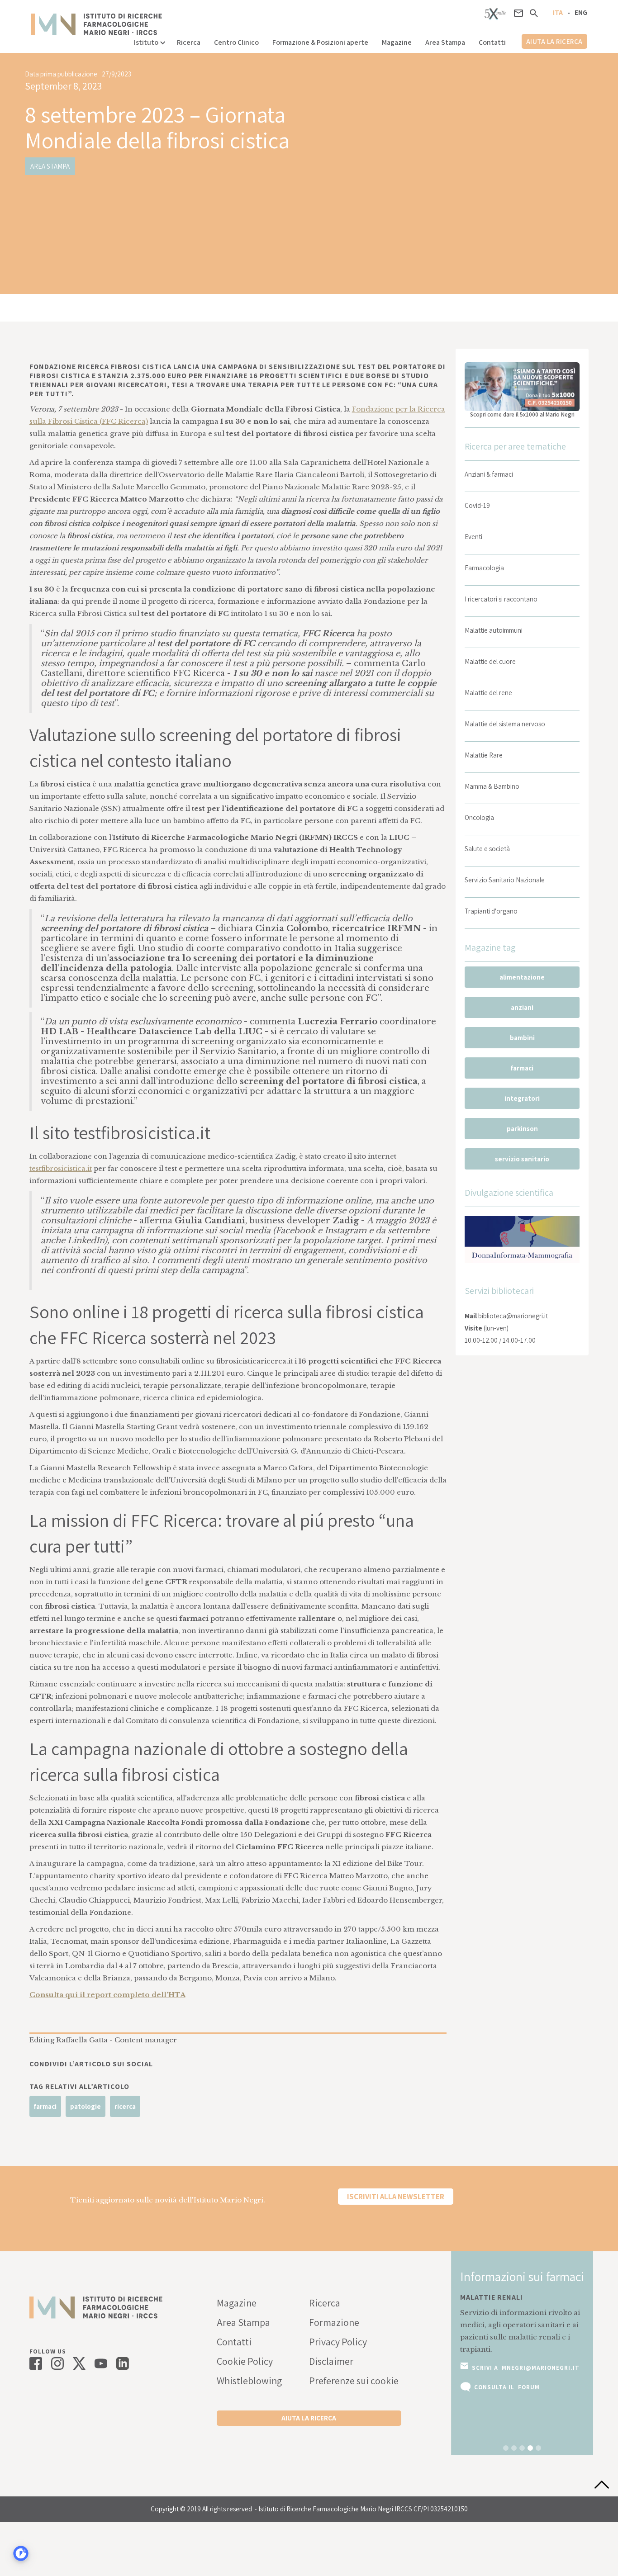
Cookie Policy (245, 2361)
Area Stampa (445, 42)
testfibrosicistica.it (61, 1168)
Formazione (334, 2322)
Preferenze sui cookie (354, 2381)
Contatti (492, 42)
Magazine (397, 42)
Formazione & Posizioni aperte (320, 42)
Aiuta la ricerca (554, 41)
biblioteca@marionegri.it (513, 1316)
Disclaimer (331, 2361)
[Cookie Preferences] (21, 2553)
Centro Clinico (236, 42)
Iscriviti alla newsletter (396, 2197)
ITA (558, 12)
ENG (581, 12)
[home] (96, 24)
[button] (149, 40)
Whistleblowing (249, 2381)
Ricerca (189, 42)
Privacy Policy (338, 2342)
